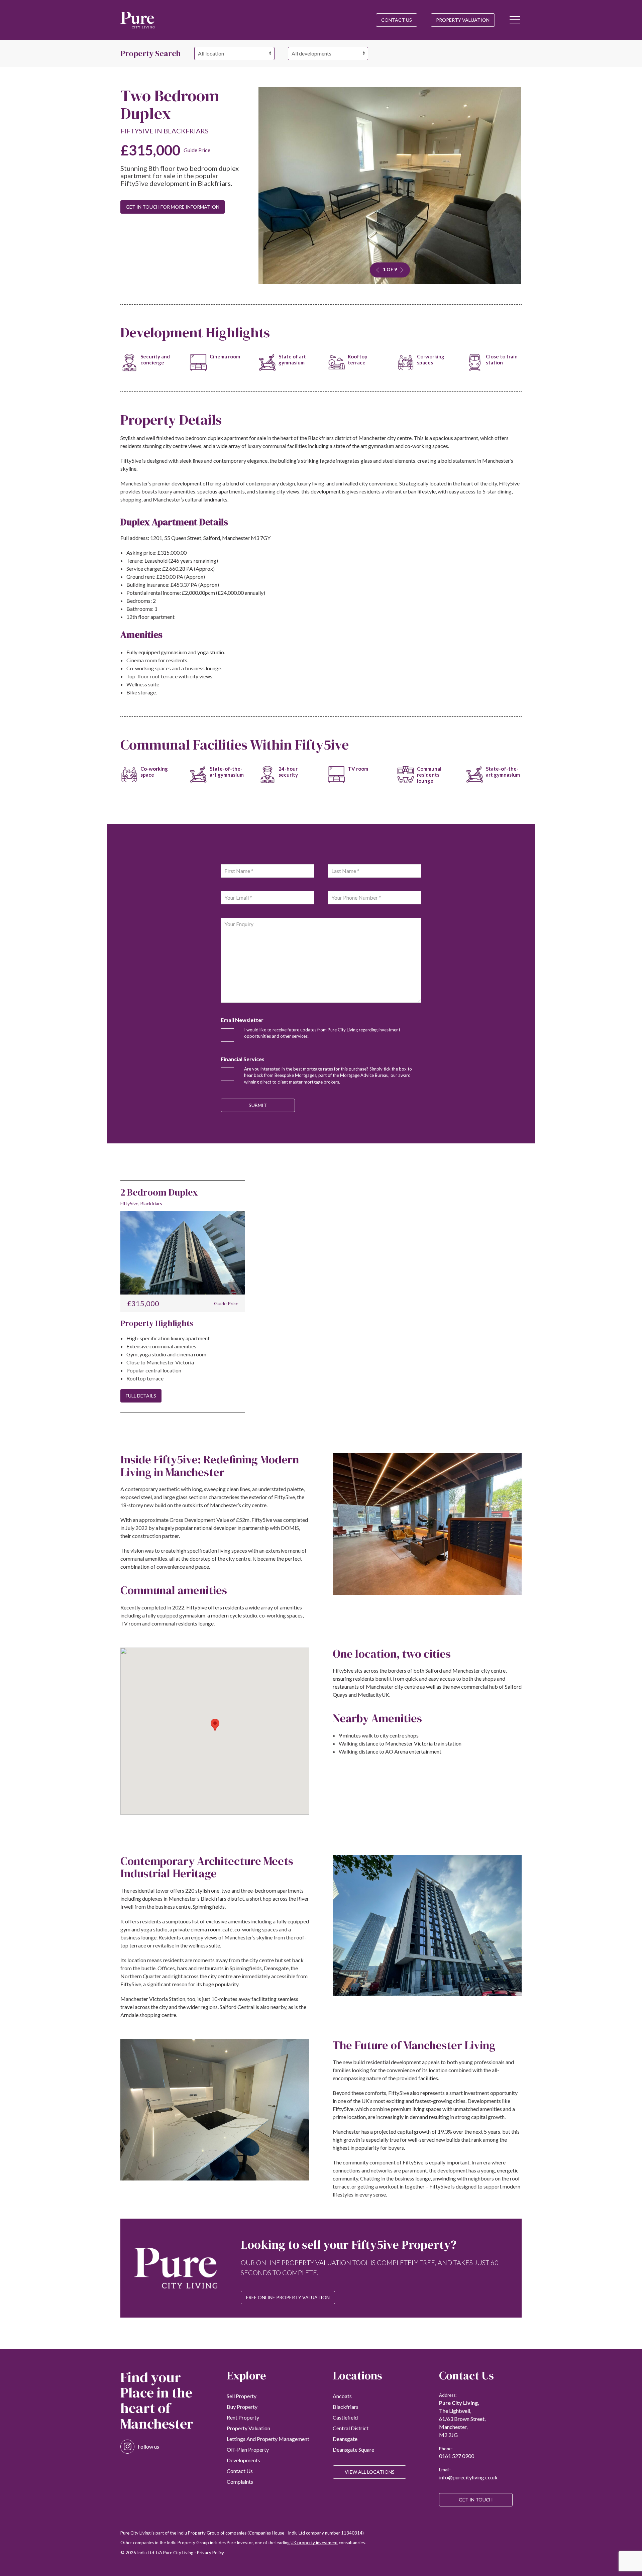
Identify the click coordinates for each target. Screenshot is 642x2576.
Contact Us (397, 20)
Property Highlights (157, 1323)
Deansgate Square (353, 2449)
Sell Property (242, 2396)
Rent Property (243, 2417)
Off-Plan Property (248, 2449)
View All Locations (370, 2472)
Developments (243, 2460)
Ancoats (342, 2396)
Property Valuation (463, 20)
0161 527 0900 (457, 2456)
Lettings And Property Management (268, 2439)
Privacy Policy (210, 2553)
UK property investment (314, 2543)
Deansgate (345, 2439)
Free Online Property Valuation (288, 2297)
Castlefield (345, 2417)
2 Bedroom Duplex (159, 1192)
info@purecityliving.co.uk (468, 2477)
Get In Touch (476, 2500)
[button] (515, 20)
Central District (351, 2428)
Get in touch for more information (173, 207)
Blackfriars (346, 2407)
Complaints (240, 2482)
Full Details (141, 1396)
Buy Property (242, 2407)
